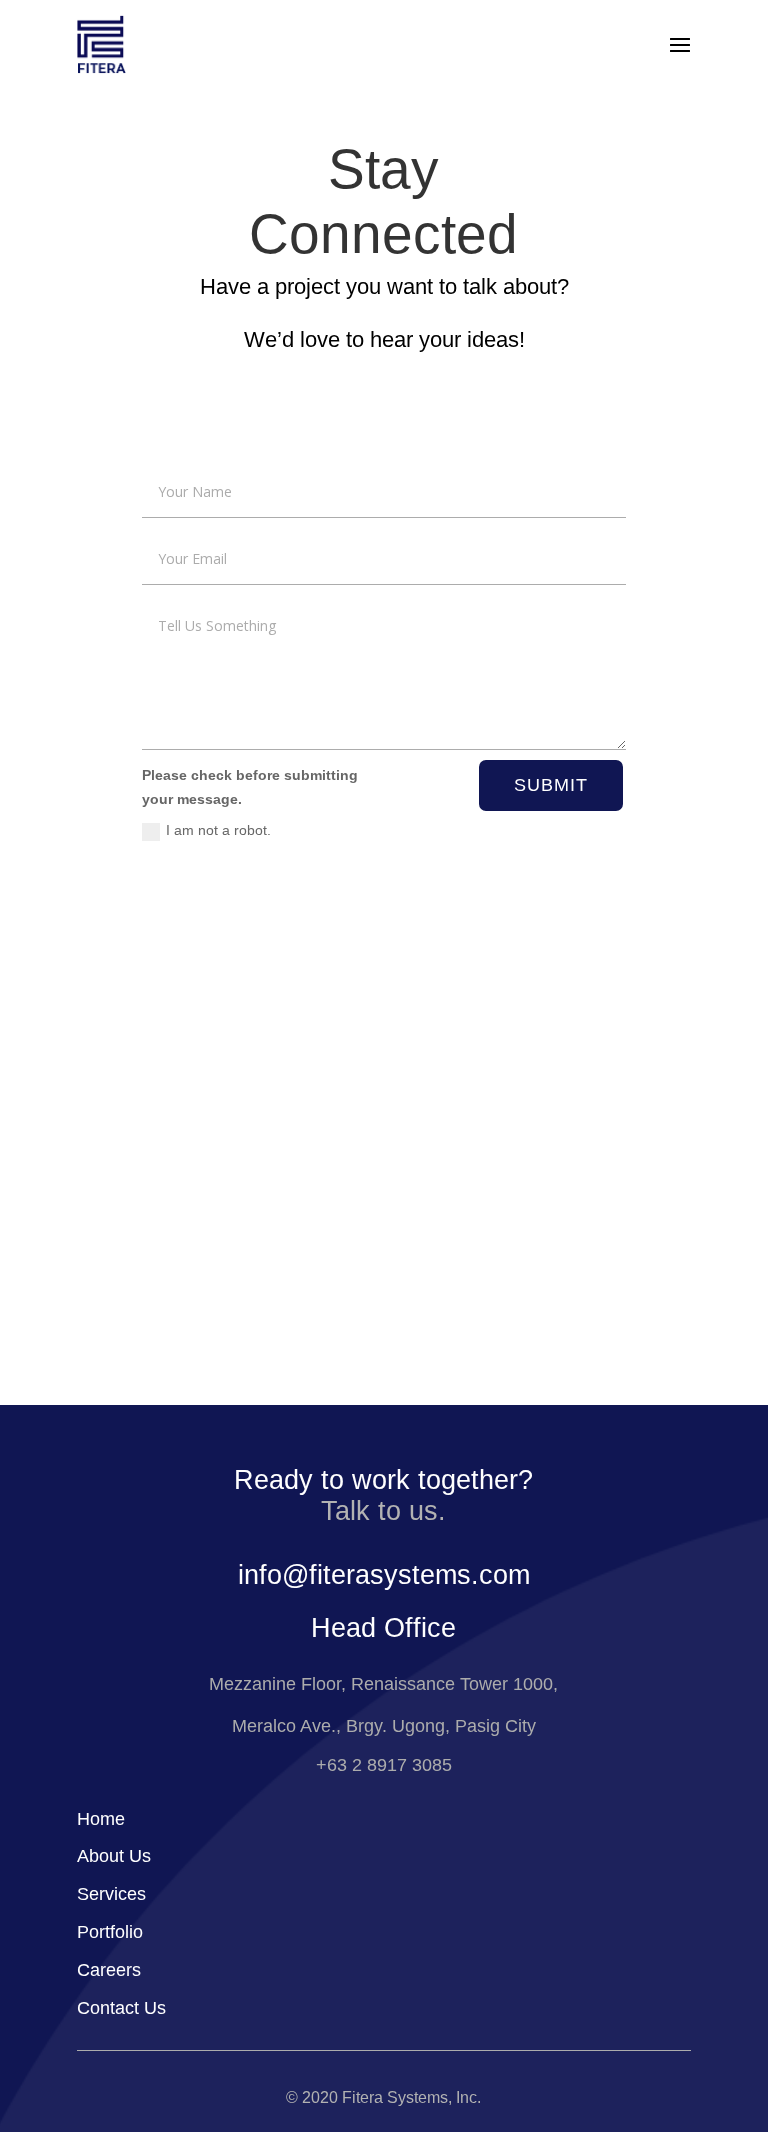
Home (101, 1819)
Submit (551, 785)
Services (111, 1894)
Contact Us (121, 2008)
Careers (109, 1970)
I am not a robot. (218, 830)
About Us (114, 1856)
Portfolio (110, 1932)
